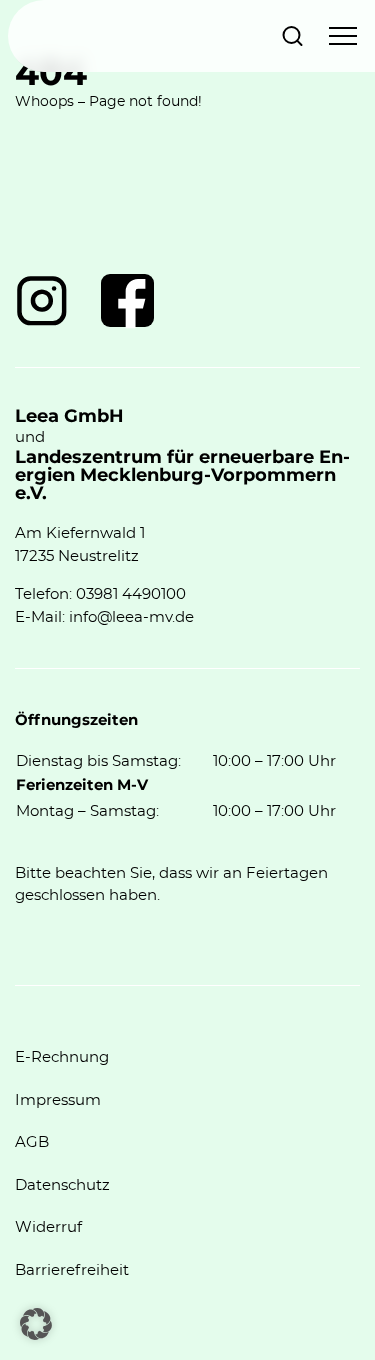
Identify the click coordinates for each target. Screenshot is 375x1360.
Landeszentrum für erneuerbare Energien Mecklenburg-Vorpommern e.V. (182, 476)
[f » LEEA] (128, 301)
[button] (36, 1324)
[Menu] (343, 36)
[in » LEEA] (42, 301)
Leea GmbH (69, 417)
